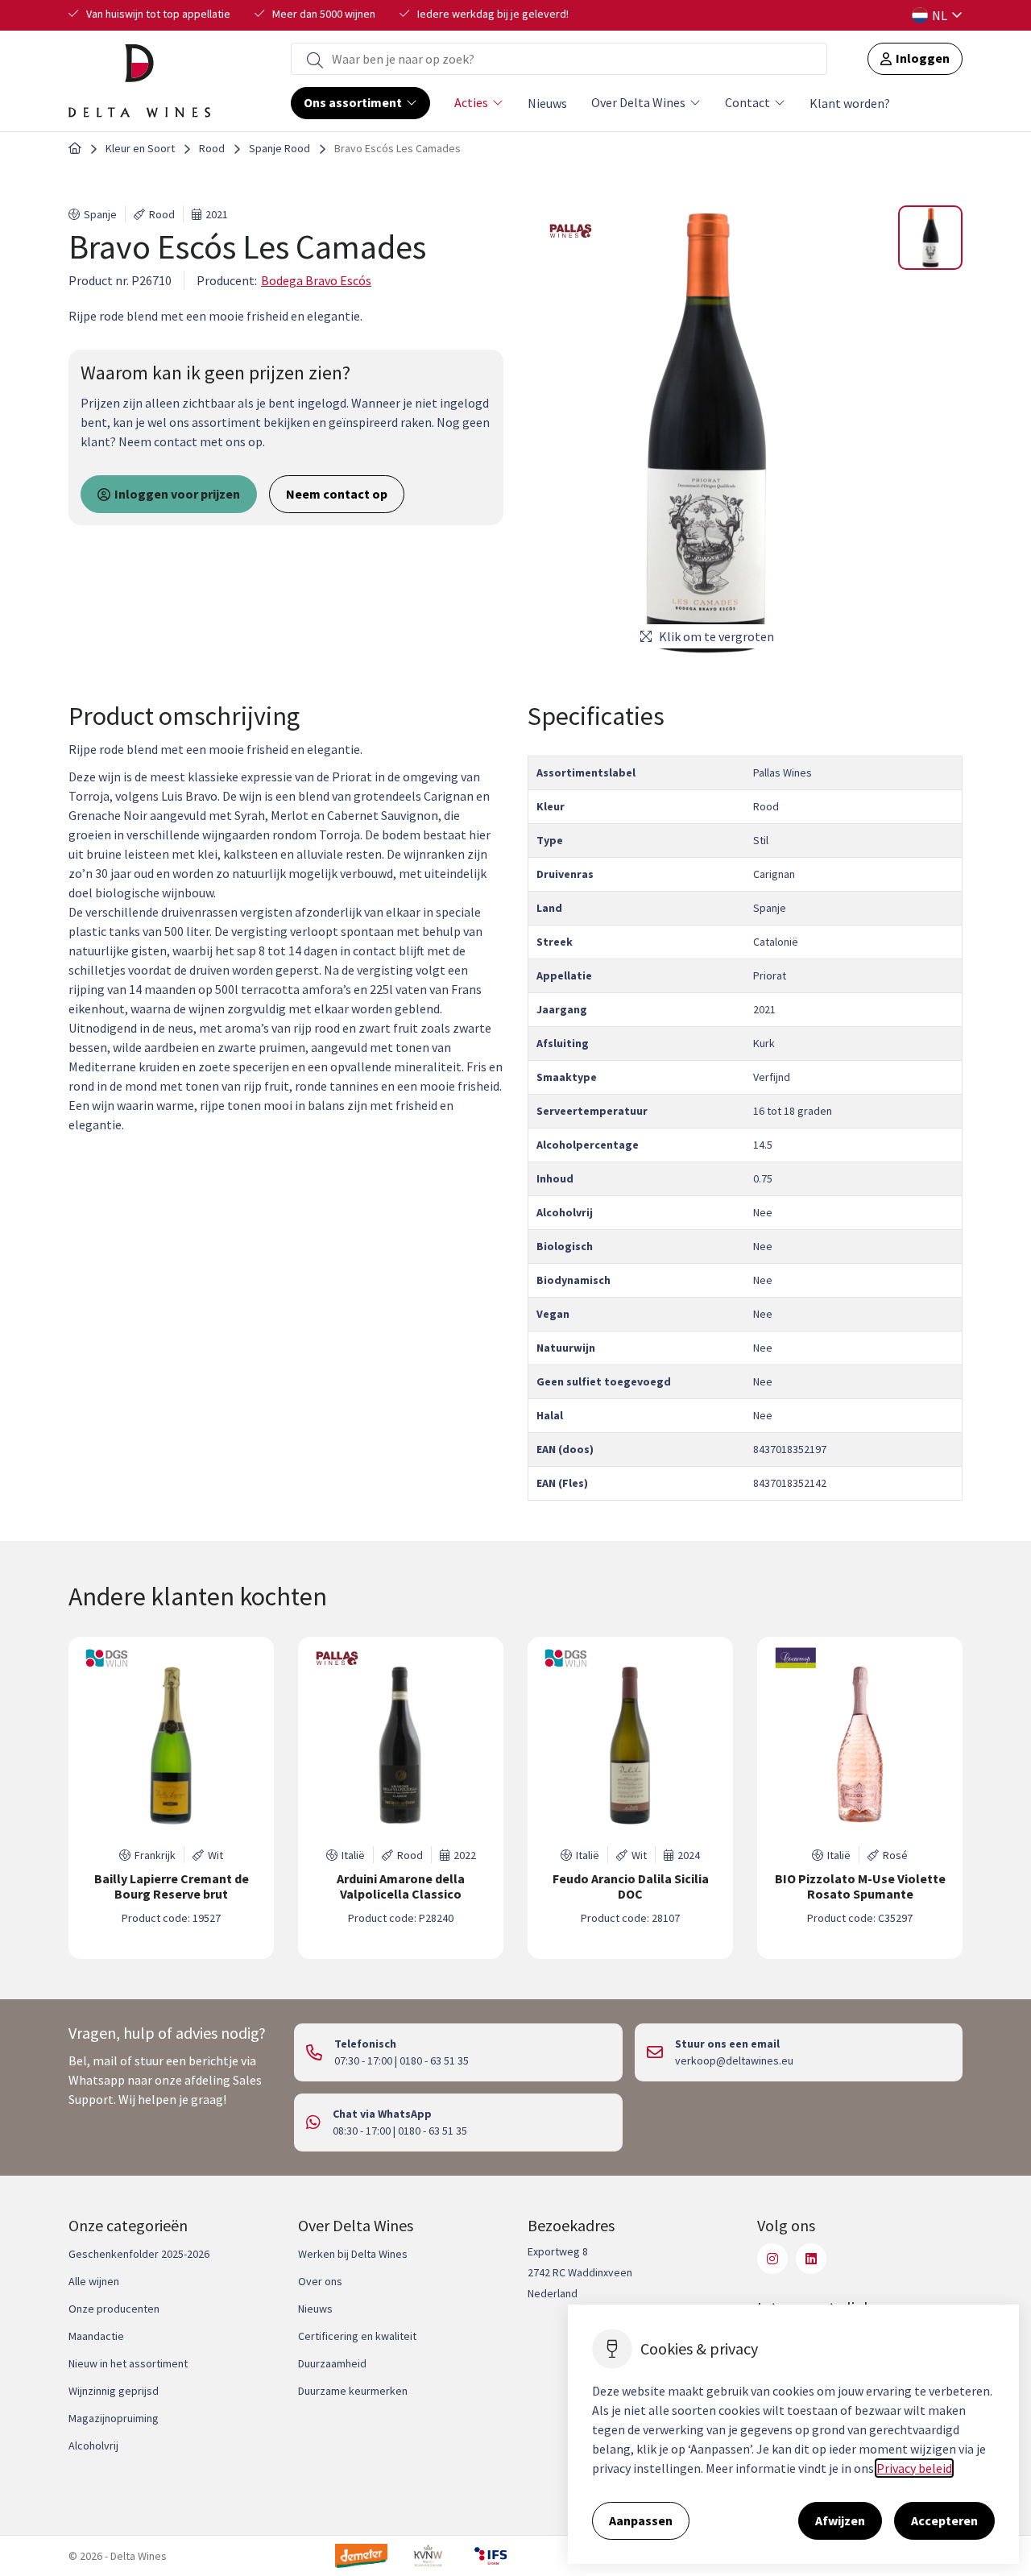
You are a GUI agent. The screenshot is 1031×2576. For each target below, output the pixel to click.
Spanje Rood (279, 148)
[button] (930, 238)
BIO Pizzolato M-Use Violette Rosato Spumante (860, 1886)
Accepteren (944, 2520)
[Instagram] (772, 2259)
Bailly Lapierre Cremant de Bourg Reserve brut (172, 1886)
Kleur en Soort (140, 148)
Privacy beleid (914, 2468)
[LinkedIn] (811, 2259)
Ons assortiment (353, 102)
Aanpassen (641, 2520)
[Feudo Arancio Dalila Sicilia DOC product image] (630, 1746)
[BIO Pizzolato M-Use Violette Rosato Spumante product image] (860, 1746)
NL (940, 15)
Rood (212, 148)
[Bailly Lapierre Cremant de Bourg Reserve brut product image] (171, 1746)
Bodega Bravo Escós (316, 280)
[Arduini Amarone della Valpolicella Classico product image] (401, 1746)
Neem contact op (337, 494)
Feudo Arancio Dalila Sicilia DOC (631, 1886)
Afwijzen (840, 2520)
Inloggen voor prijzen (177, 494)
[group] (171, 1798)
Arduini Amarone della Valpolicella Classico (401, 1886)
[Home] (75, 149)
